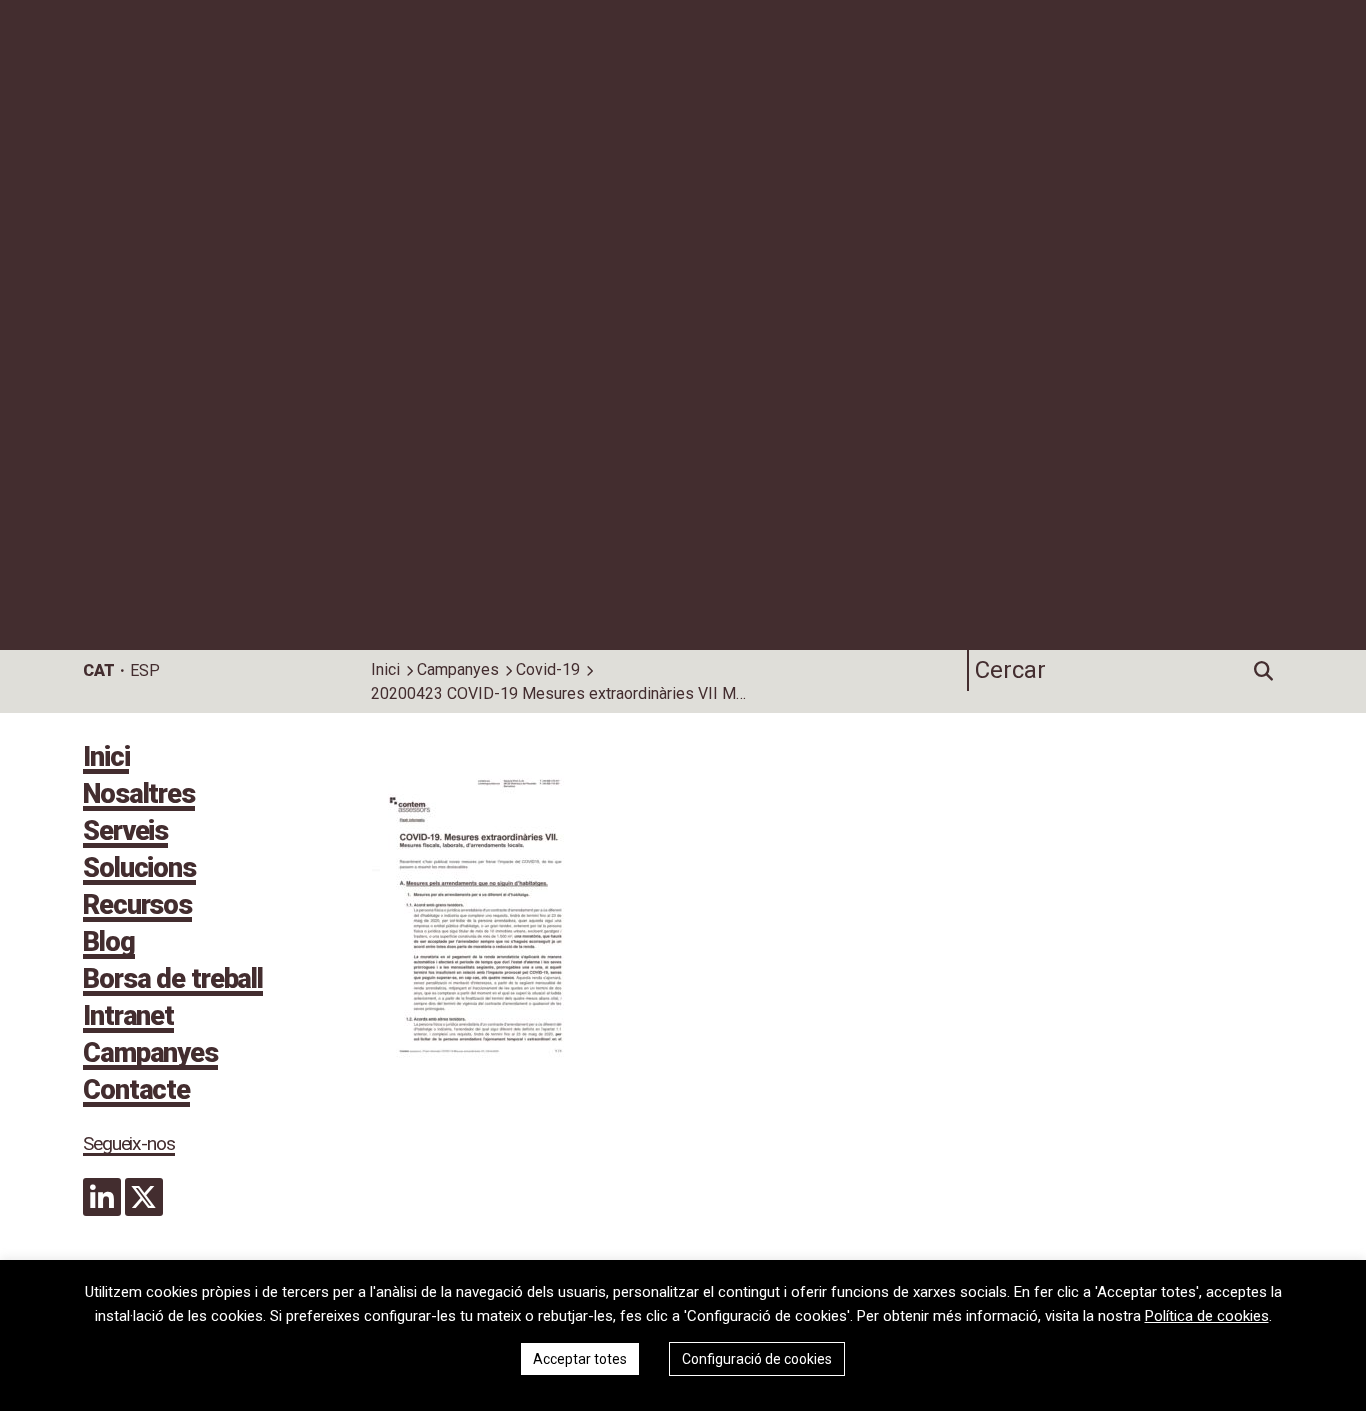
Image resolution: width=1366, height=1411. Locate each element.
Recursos (137, 907)
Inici (385, 669)
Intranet (128, 1018)
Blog (109, 944)
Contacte (136, 1092)
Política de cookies (1207, 1316)
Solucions (139, 870)
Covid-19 (548, 669)
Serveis (125, 833)
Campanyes (458, 669)
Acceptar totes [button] (580, 1359)
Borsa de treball (173, 981)
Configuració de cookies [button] (757, 1359)
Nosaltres (139, 796)
